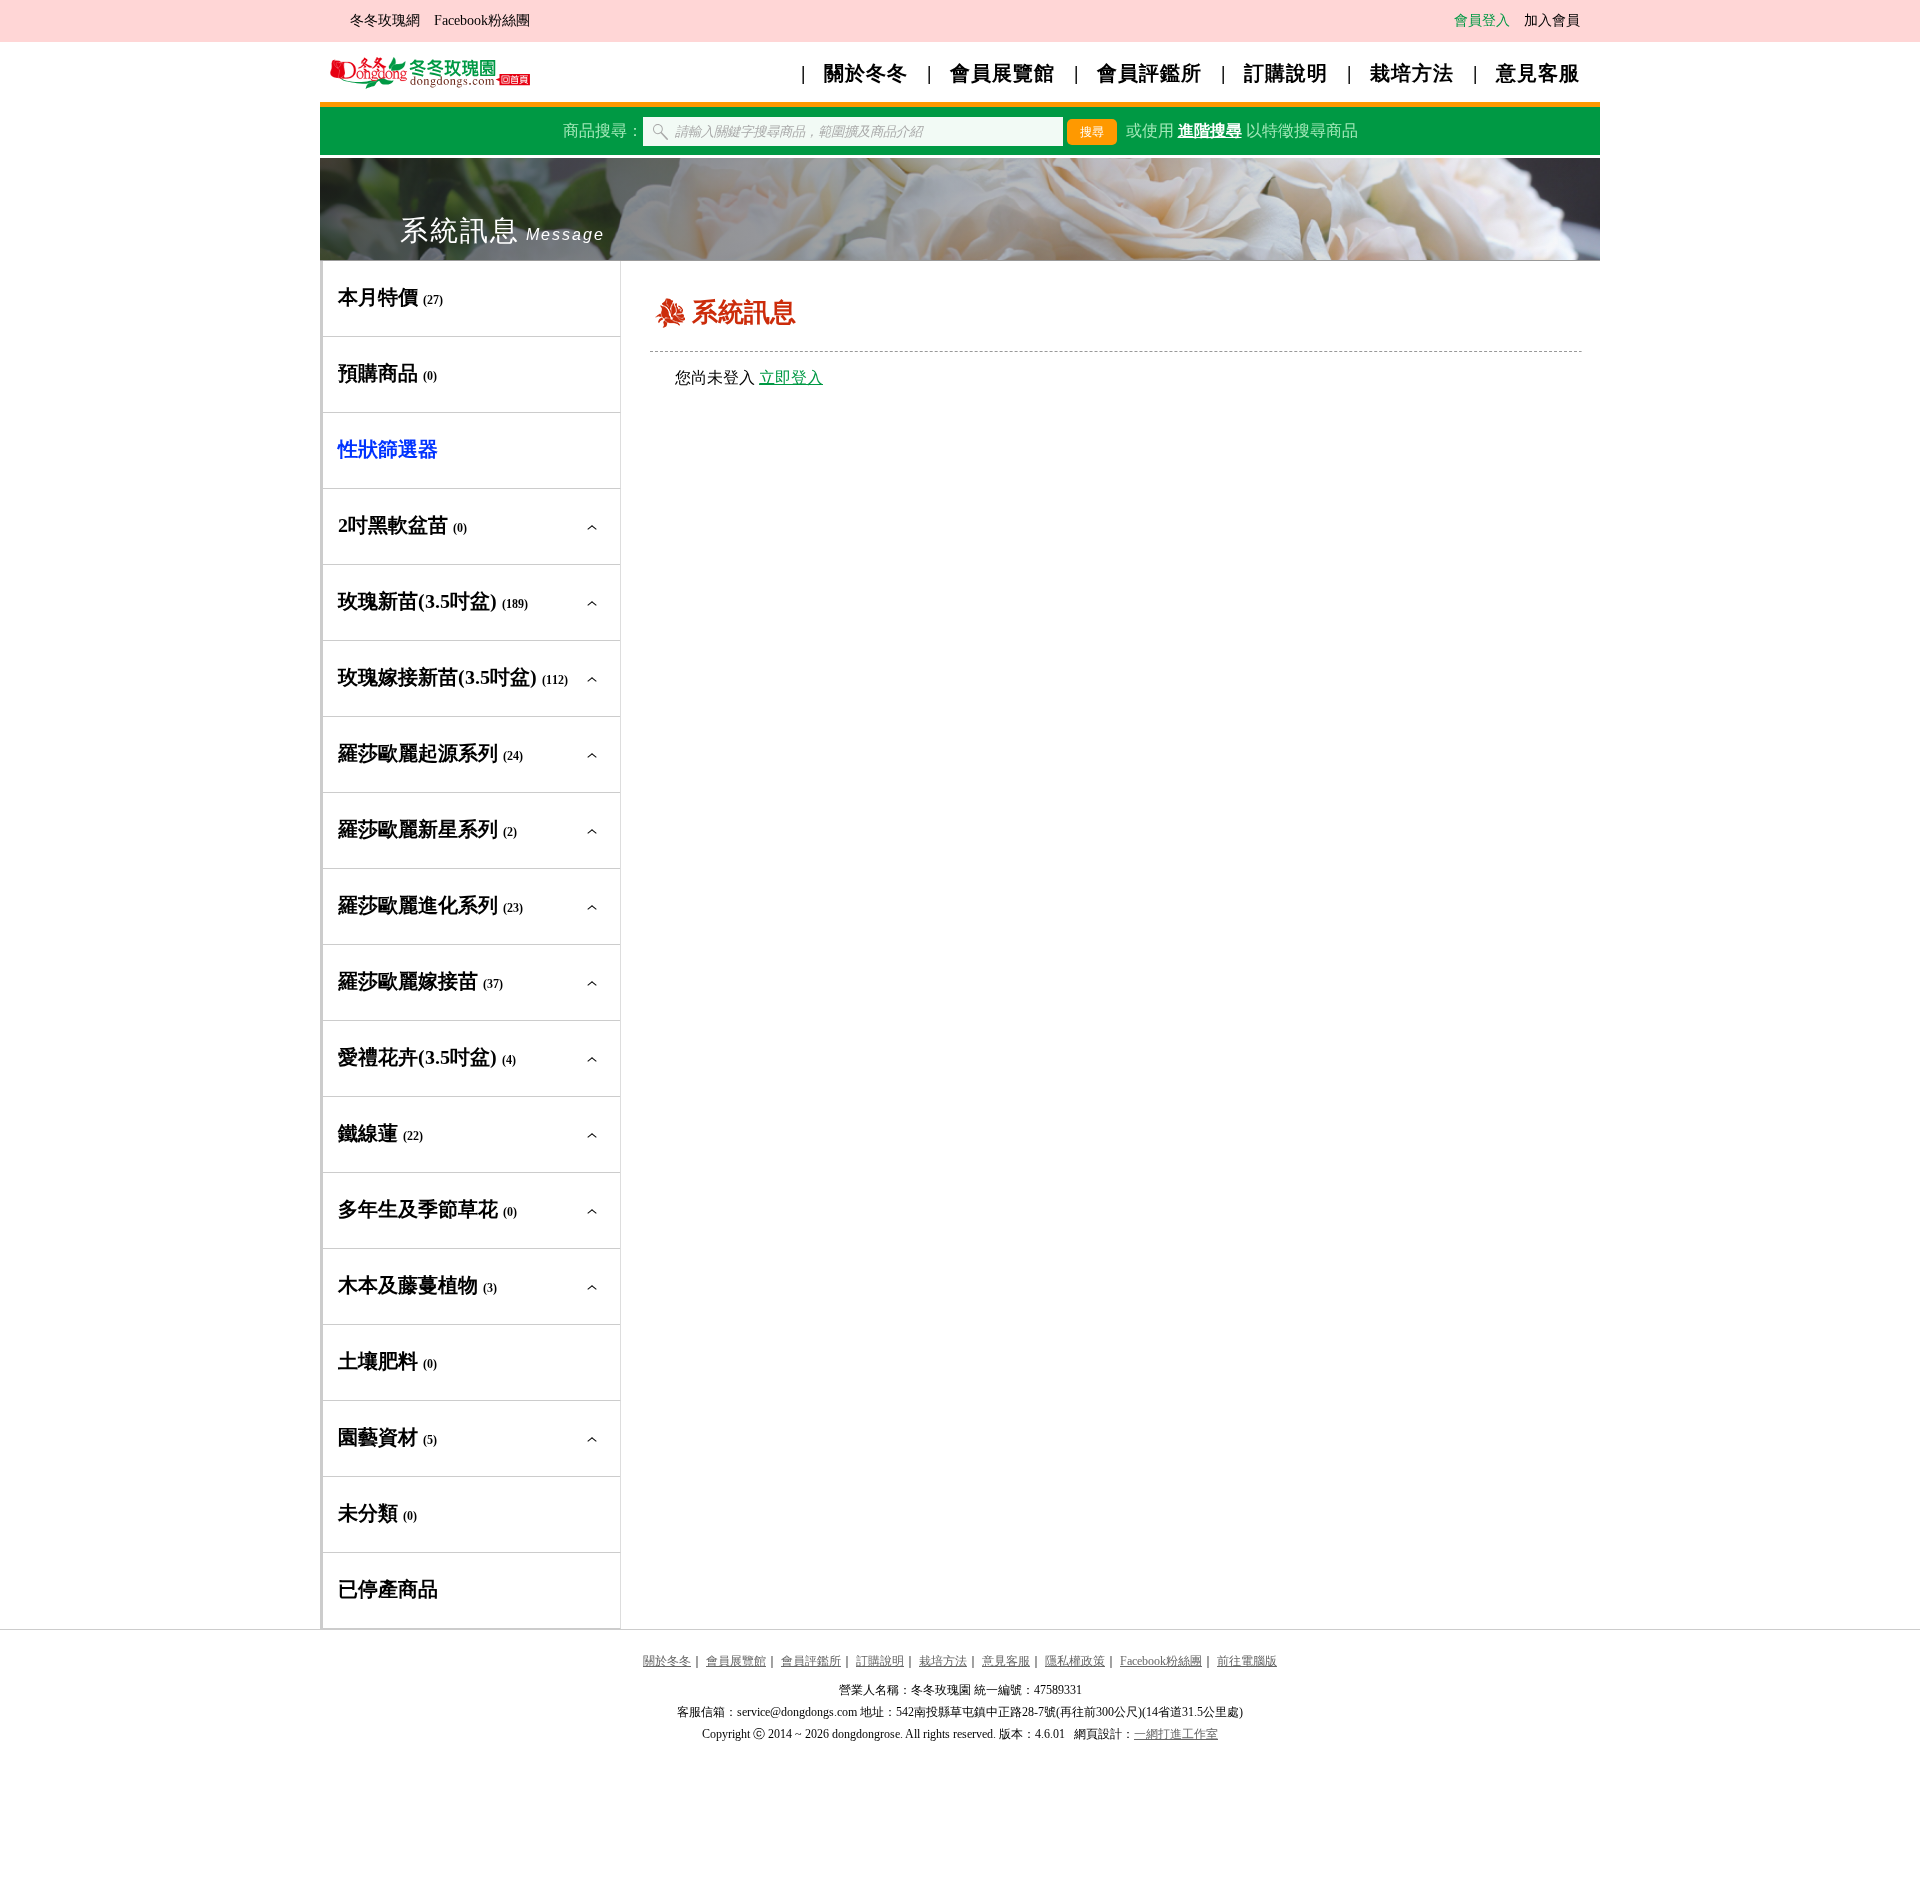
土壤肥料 (387, 1361)
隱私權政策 (1075, 1661)
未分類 (377, 1513)
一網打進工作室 (1176, 1734)
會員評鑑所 (1149, 73)
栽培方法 (1412, 73)
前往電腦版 (1247, 1661)
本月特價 (390, 297)
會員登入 (1482, 20)
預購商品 (387, 373)
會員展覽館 (1002, 73)
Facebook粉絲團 (482, 20)
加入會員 (1552, 20)
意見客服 (1538, 73)
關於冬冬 (866, 73)
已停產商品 (388, 1589)
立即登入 (791, 377)
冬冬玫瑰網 (385, 20)
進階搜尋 (1210, 130)
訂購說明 (1286, 73)
